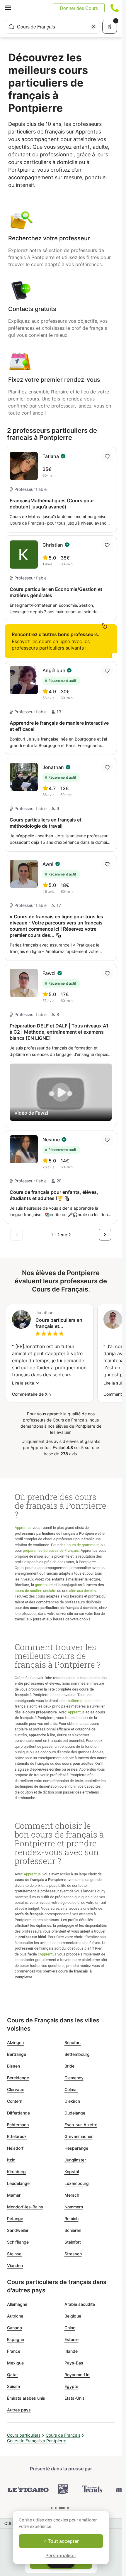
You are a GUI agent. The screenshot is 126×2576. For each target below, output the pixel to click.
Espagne (16, 2339)
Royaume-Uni (77, 2375)
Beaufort (73, 2042)
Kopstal (72, 2172)
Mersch (72, 2195)
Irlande (71, 2351)
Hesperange (76, 2148)
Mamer (14, 2195)
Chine (70, 2328)
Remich (71, 2218)
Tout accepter (63, 2541)
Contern (15, 2101)
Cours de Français (63, 2435)
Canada (15, 2328)
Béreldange (18, 2078)
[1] (56, 2508)
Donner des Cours (79, 8)
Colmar (71, 2089)
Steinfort (73, 2242)
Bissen (13, 2066)
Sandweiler (18, 2230)
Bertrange (17, 2054)
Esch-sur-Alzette (81, 2125)
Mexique (15, 2363)
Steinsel (15, 2254)
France (14, 2351)
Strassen (73, 2254)
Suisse (13, 2386)
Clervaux (16, 2089)
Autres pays (19, 2410)
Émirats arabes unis (26, 2398)
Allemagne (17, 2304)
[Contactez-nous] (115, 8)
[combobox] (52, 27)
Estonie (71, 2339)
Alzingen (15, 2042)
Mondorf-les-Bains (25, 2207)
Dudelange (75, 2113)
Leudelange (18, 2183)
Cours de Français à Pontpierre (37, 2441)
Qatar (12, 2375)
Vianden (15, 2265)
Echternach (18, 2125)
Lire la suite (23, 1383)
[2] (62, 2508)
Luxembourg (77, 2183)
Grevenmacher (79, 2136)
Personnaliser (61, 2555)
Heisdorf (15, 2148)
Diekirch (72, 2101)
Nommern (74, 2207)
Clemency (74, 2078)
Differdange (18, 2113)
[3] (68, 2508)
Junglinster (75, 2160)
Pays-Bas (74, 2363)
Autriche (15, 2316)
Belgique (73, 2316)
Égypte (71, 2386)
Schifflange (18, 2242)
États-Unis (75, 2398)
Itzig (11, 2160)
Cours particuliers (24, 2435)
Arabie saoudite (80, 2304)
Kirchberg (16, 2172)
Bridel (70, 2066)
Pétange (15, 2218)
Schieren (73, 2230)
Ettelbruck (17, 2136)
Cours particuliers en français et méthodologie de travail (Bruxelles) (59, 1323)
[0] (52, 2508)
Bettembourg (77, 2054)
